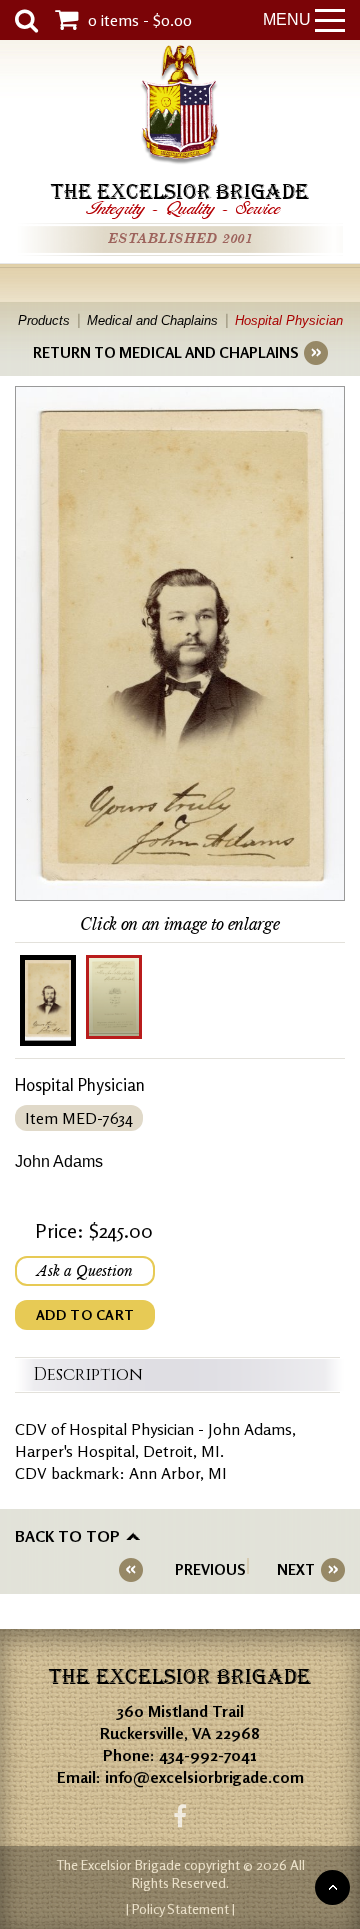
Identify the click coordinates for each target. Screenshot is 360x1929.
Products (44, 320)
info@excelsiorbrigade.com (204, 1777)
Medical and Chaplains (152, 320)
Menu (287, 19)
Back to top (67, 1536)
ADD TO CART (85, 1314)
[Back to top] (332, 1887)
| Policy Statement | (180, 1908)
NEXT (296, 1569)
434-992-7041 (208, 1755)
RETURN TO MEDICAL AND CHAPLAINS (165, 352)
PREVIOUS (210, 1569)
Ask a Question (85, 1271)
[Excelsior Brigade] (180, 107)
